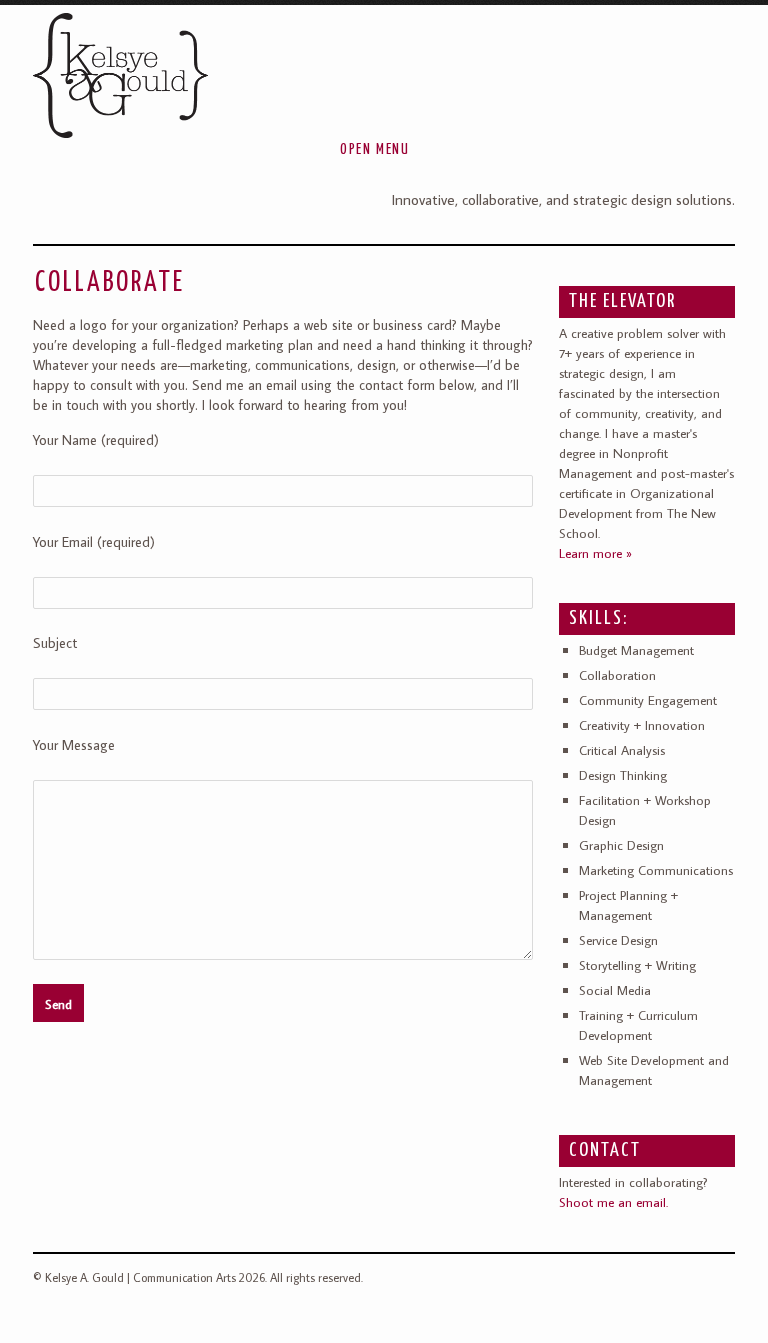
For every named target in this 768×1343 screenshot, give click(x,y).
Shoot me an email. (613, 1202)
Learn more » (595, 553)
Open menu (374, 149)
